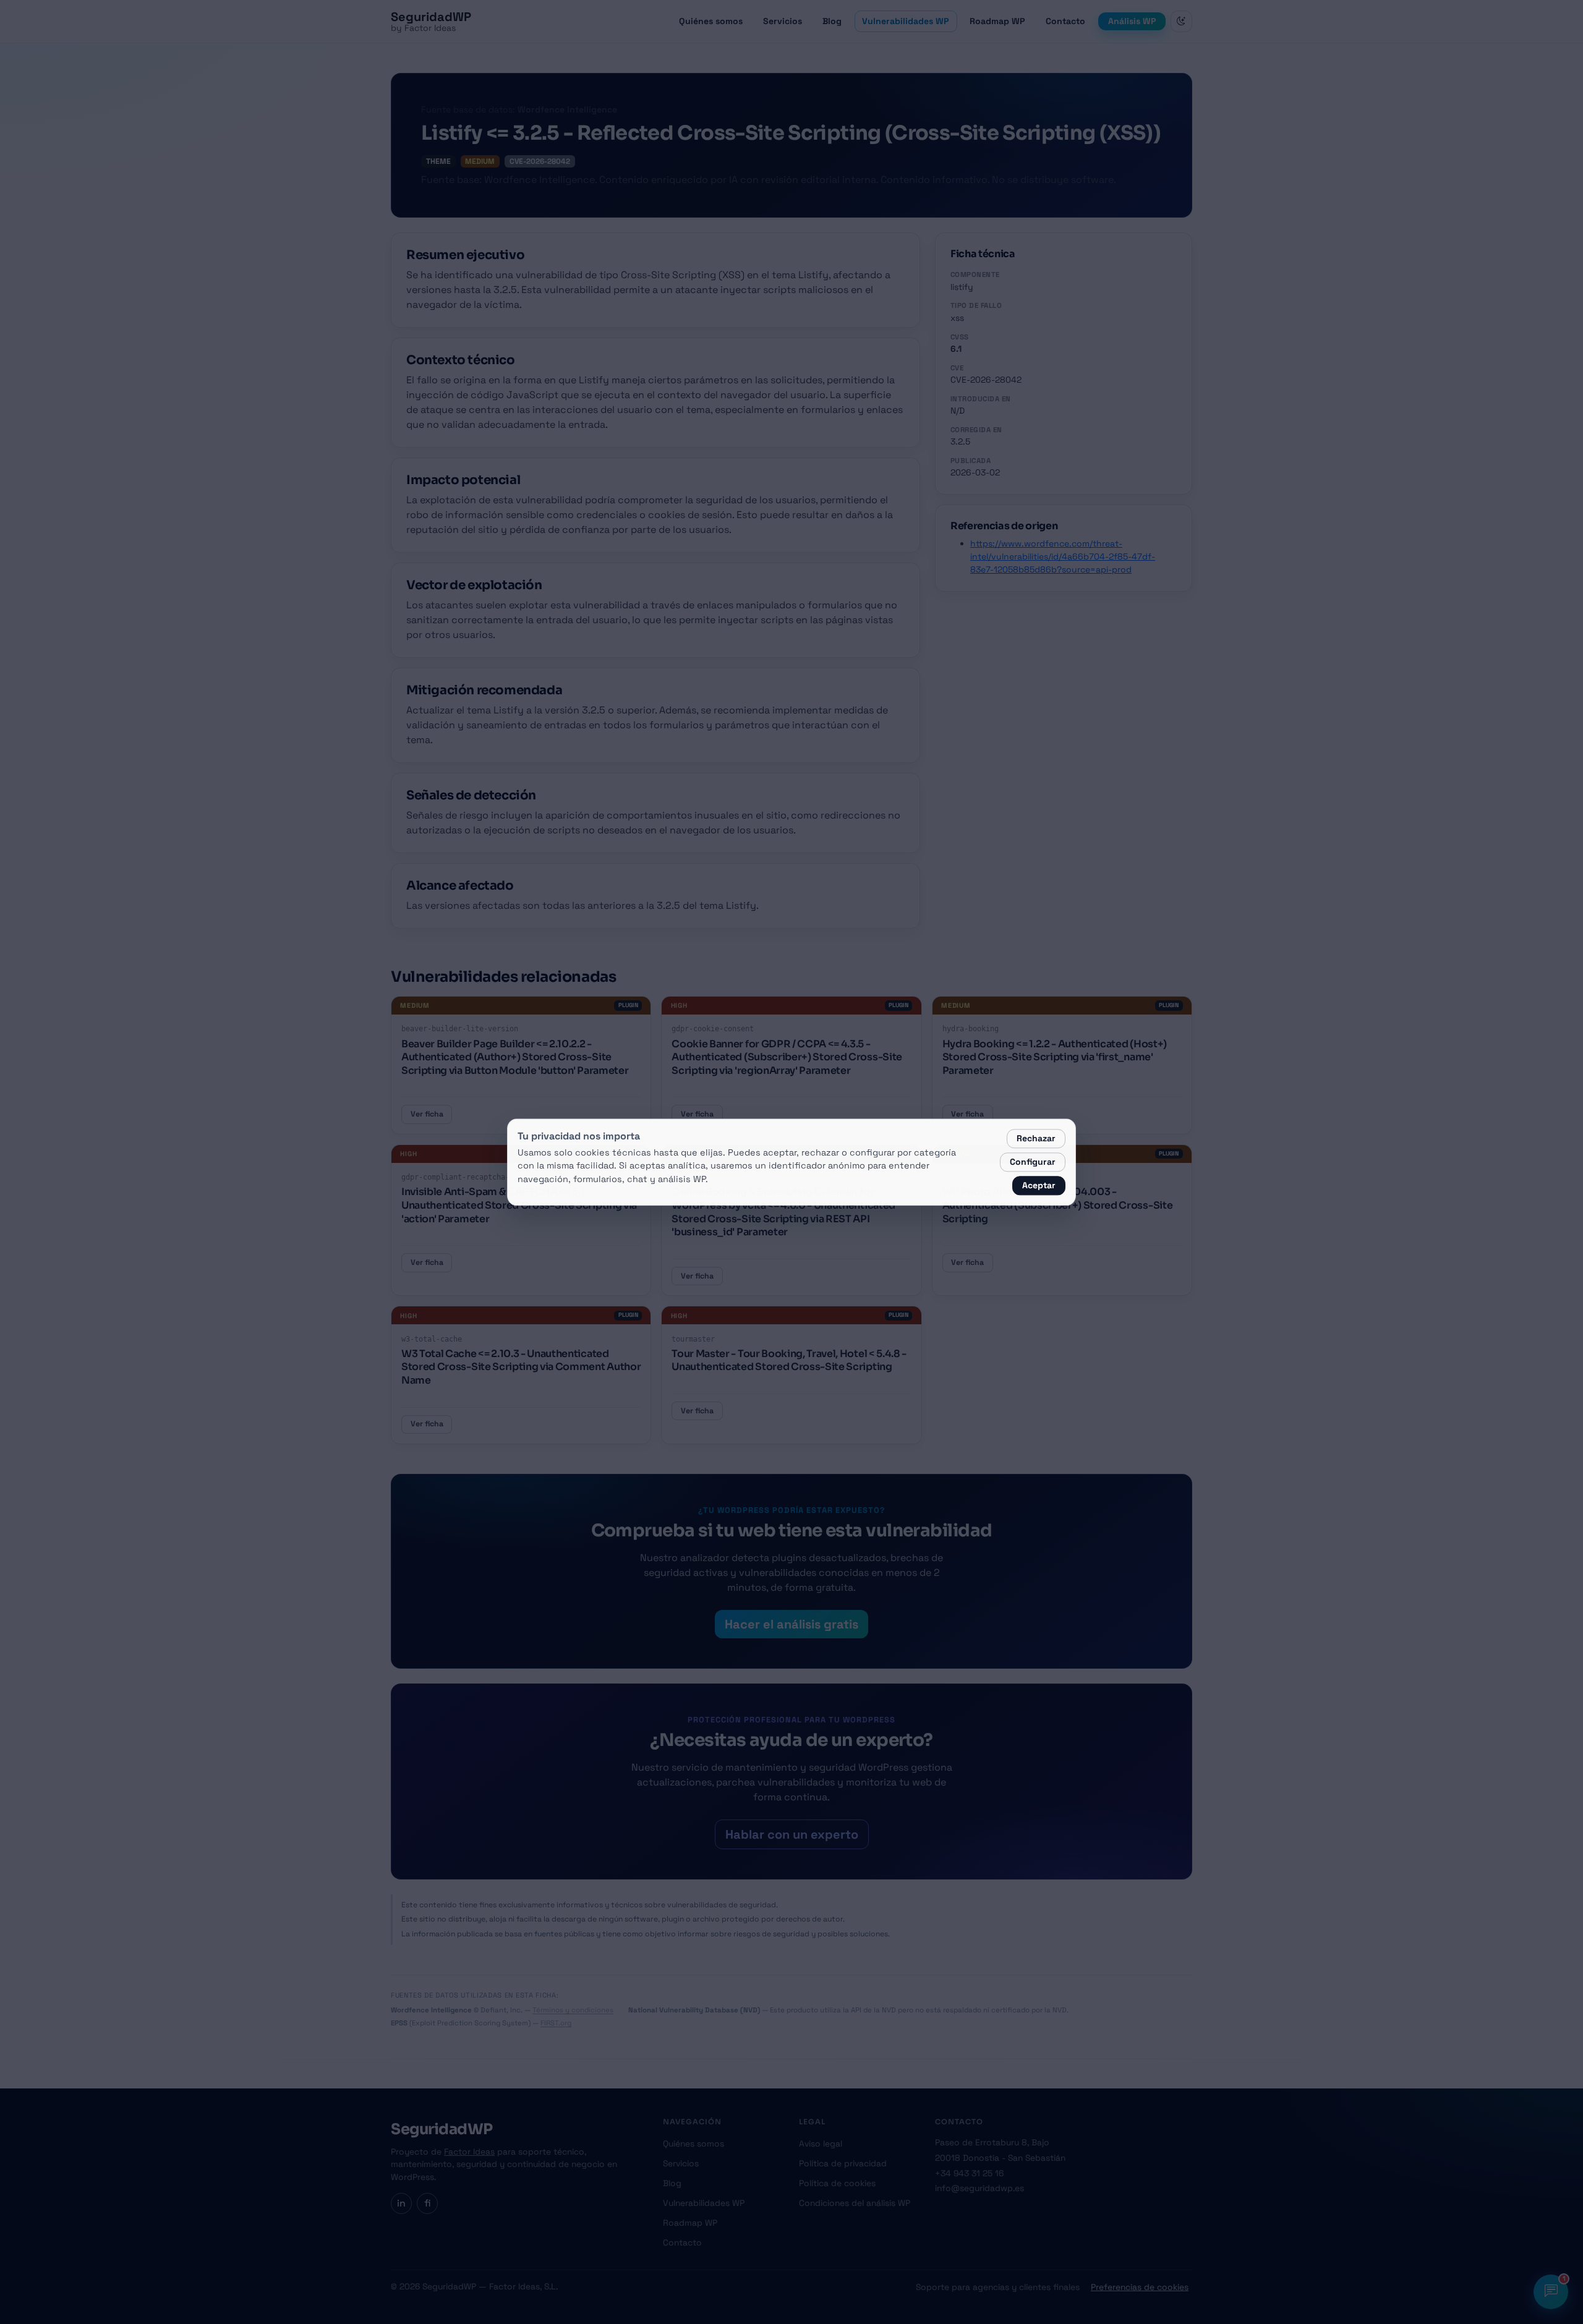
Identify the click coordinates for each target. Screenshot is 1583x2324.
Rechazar (1036, 1138)
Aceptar (1039, 1185)
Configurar (1033, 1162)
